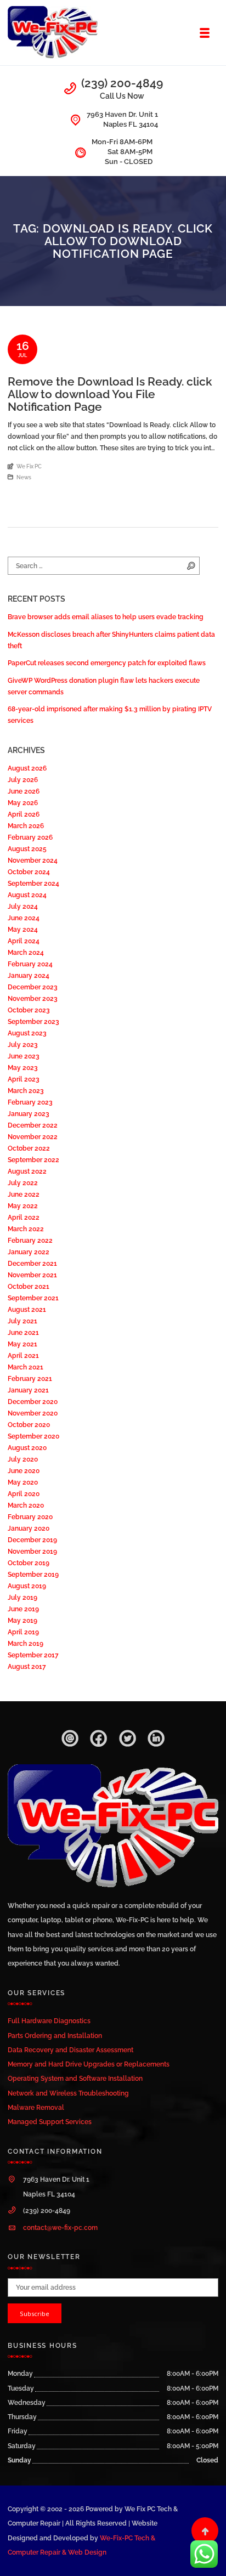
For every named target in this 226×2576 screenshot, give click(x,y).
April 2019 (23, 1632)
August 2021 (27, 1309)
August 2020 (27, 1448)
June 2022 (24, 1194)
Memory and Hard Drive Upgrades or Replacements (89, 2064)
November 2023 (33, 998)
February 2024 (30, 964)
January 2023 (29, 1114)
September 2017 (33, 1655)
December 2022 (33, 1125)
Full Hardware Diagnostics (49, 2021)
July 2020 (23, 1459)
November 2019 (32, 1551)
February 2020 (30, 1517)
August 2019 (27, 1586)
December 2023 (33, 987)
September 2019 (33, 1574)
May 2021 (22, 1344)
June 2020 (24, 1471)
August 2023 (27, 1033)
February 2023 (30, 1102)
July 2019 (22, 1597)
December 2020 (33, 1402)
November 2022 (33, 1137)
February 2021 (30, 1378)
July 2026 (23, 780)
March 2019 (26, 1643)
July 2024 (23, 906)
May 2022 (23, 1206)
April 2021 (23, 1355)
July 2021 (22, 1321)
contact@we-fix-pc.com (60, 2227)
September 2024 (33, 883)
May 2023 (23, 1068)
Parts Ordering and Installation (55, 2036)
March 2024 (26, 952)
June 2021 (23, 1332)
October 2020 (29, 1425)
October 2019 (29, 1563)
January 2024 (29, 975)
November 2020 (33, 1413)
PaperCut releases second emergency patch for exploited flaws (107, 663)
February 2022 (30, 1240)
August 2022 (27, 1171)
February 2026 (30, 837)
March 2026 (26, 826)
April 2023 (24, 1079)
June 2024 (24, 918)
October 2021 (29, 1286)
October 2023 (29, 1010)
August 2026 (27, 768)
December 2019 (32, 1540)
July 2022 (23, 1183)
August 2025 (27, 849)
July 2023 (23, 1044)
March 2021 (26, 1367)
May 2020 (23, 1482)
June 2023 (24, 1056)
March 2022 (26, 1229)
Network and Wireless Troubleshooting (68, 2093)
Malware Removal (36, 2107)
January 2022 (29, 1252)
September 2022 (33, 1160)
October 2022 (29, 1148)
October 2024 (29, 872)
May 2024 (23, 929)
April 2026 (24, 814)
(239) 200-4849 (122, 83)
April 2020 (24, 1494)
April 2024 (24, 941)
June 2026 (24, 791)
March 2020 (26, 1505)
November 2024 (33, 860)
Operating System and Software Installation (75, 2078)
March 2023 (26, 1091)
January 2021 (28, 1390)
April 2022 (24, 1217)
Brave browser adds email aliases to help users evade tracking (106, 617)
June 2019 (23, 1609)
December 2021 (32, 1263)
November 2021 (32, 1275)
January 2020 (29, 1528)
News (24, 477)
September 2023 (33, 1021)
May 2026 (23, 803)
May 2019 (22, 1620)
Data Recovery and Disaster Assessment (70, 2050)
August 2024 (27, 895)
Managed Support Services (50, 2122)
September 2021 (33, 1298)
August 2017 (27, 1666)
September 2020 (33, 1436)
